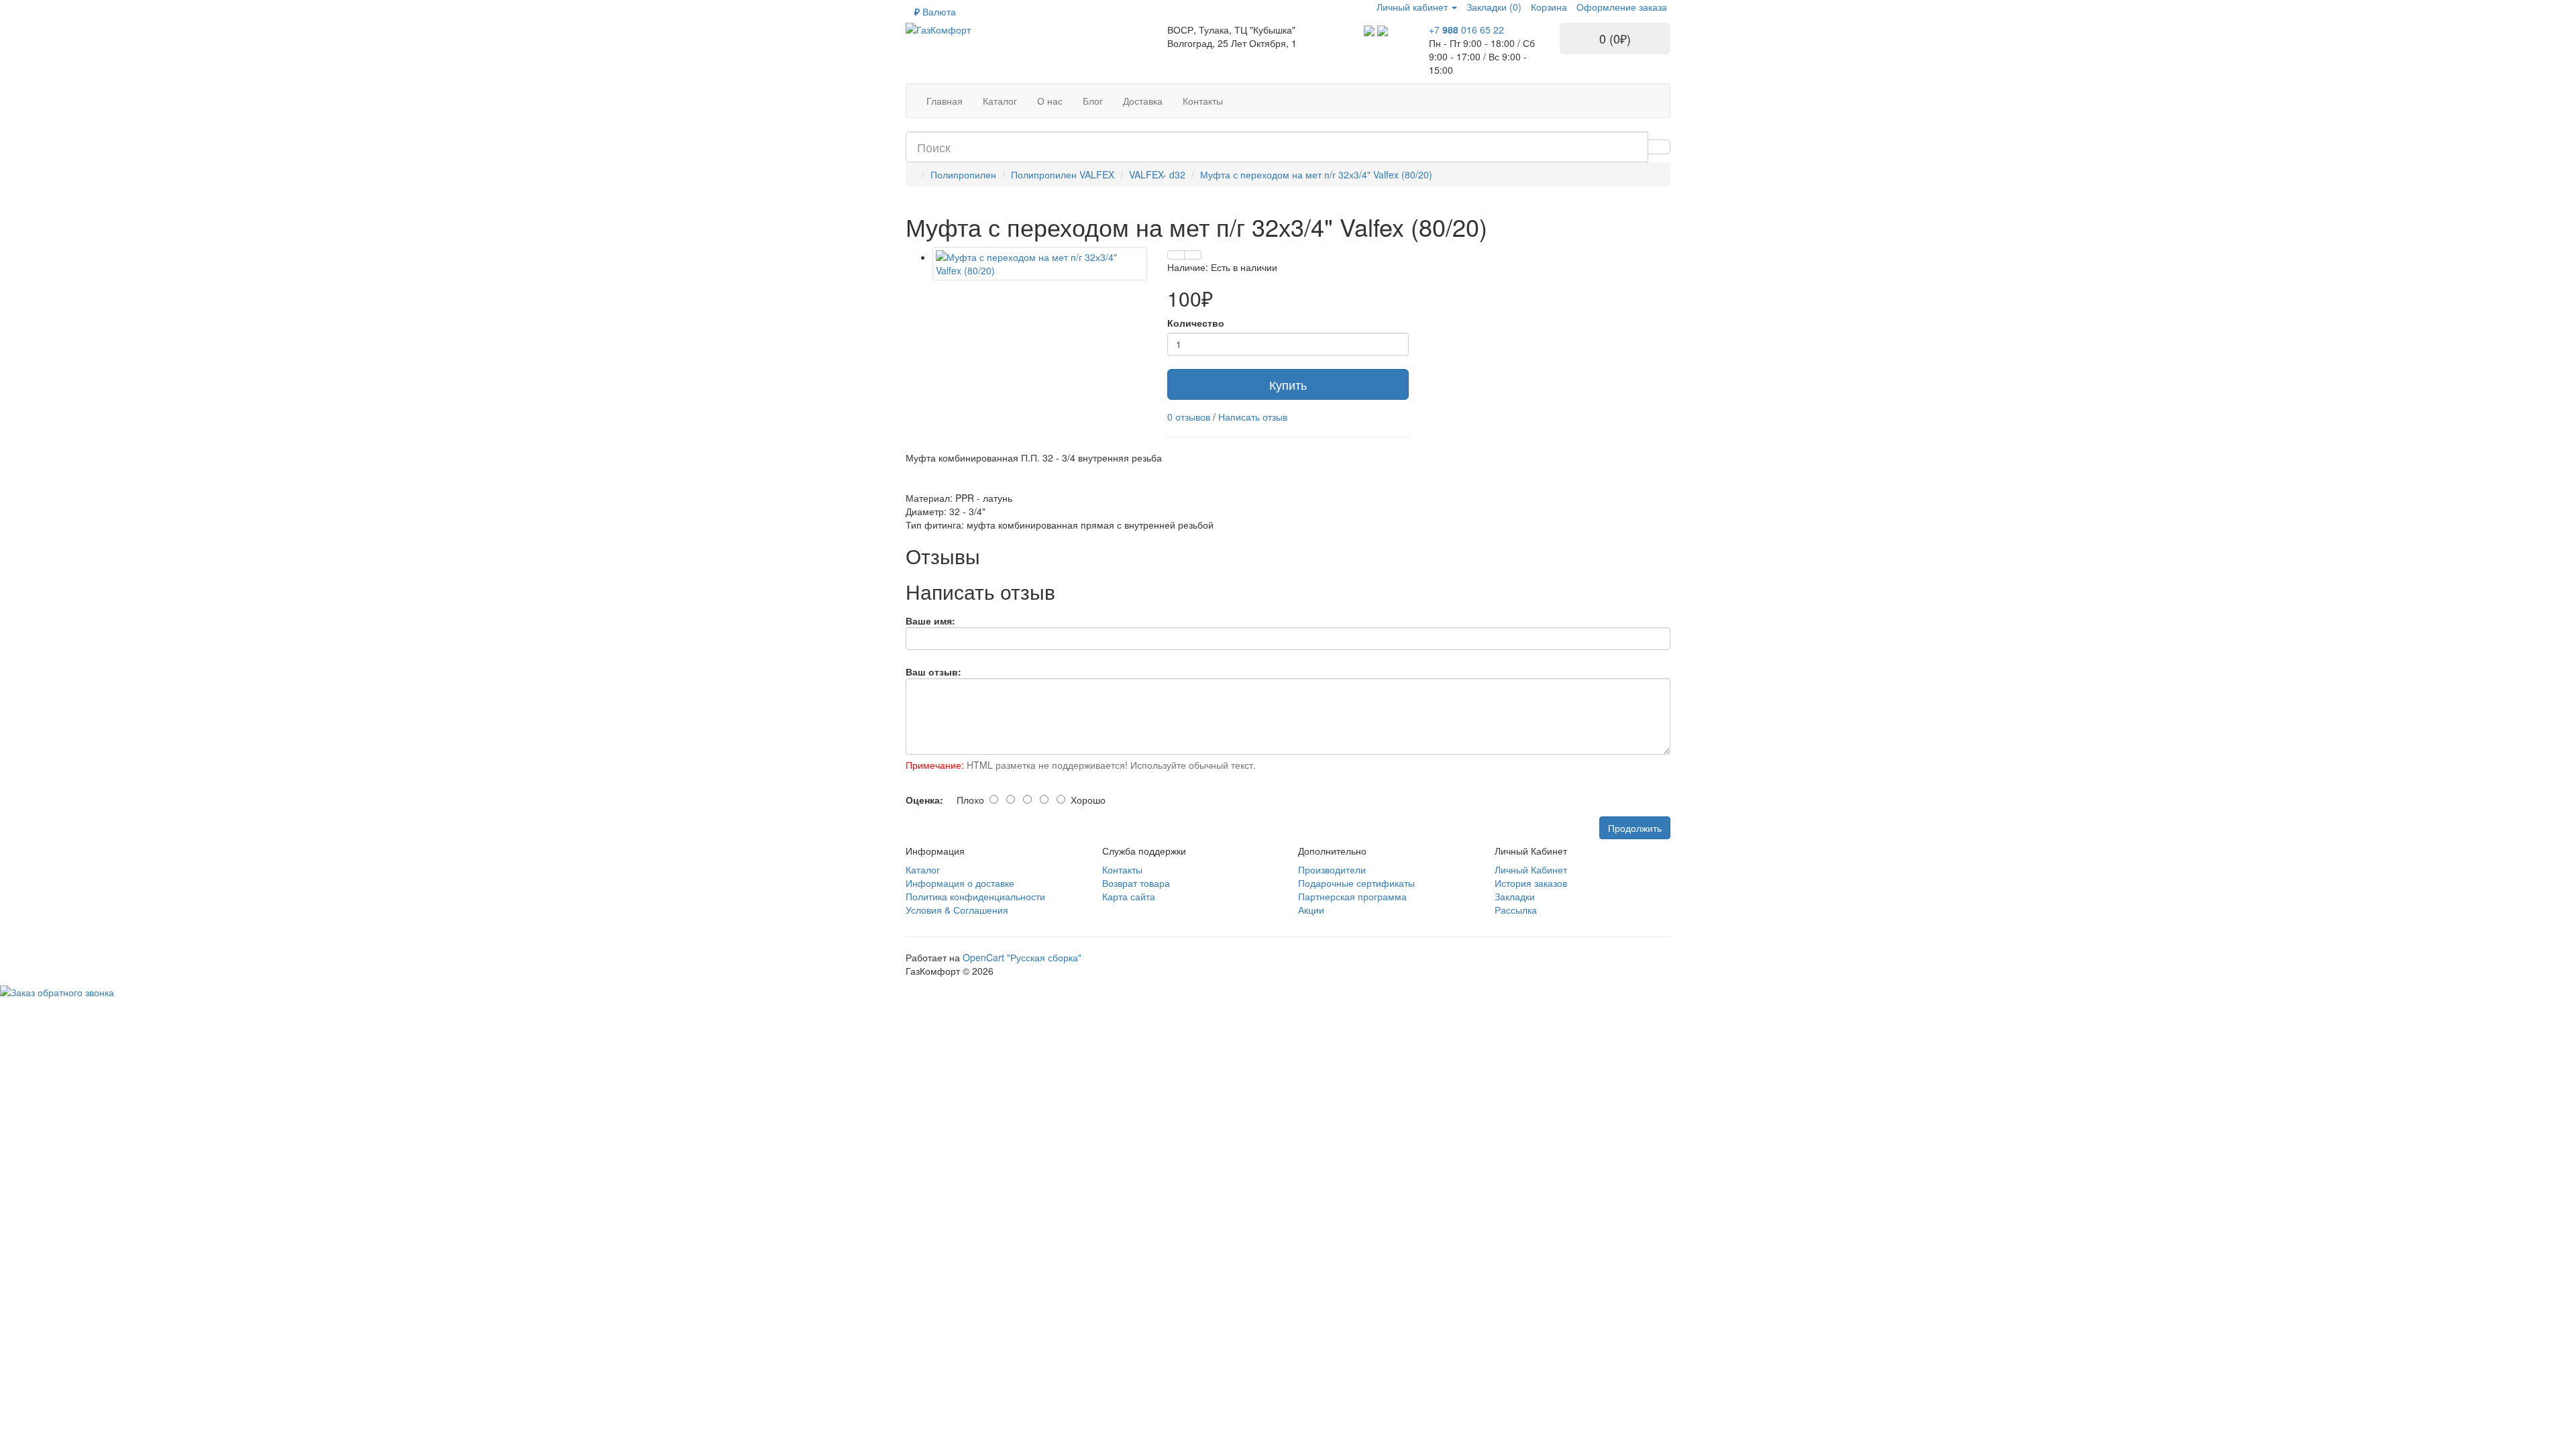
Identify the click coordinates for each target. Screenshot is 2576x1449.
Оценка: (924, 800)
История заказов (1531, 883)
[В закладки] (1176, 255)
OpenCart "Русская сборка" (1022, 957)
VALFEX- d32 (1157, 174)
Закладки (1515, 896)
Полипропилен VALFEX (1063, 174)
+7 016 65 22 (1466, 30)
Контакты (1122, 869)
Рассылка (1516, 910)
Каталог (923, 869)
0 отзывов (1189, 417)
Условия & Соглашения (957, 910)
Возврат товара (1136, 883)
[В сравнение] (1193, 255)
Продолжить (1635, 828)
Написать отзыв (1253, 417)
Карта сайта (1129, 896)
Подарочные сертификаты (1356, 883)
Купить (1288, 384)
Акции (1311, 910)
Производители (1332, 869)
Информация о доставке (960, 883)
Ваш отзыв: (933, 672)
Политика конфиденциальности (975, 896)
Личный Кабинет (1531, 869)
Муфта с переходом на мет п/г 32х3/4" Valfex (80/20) (1316, 174)
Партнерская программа (1352, 896)
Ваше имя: (930, 621)
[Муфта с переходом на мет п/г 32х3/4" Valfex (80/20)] (1040, 264)
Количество (1196, 323)
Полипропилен (963, 174)
